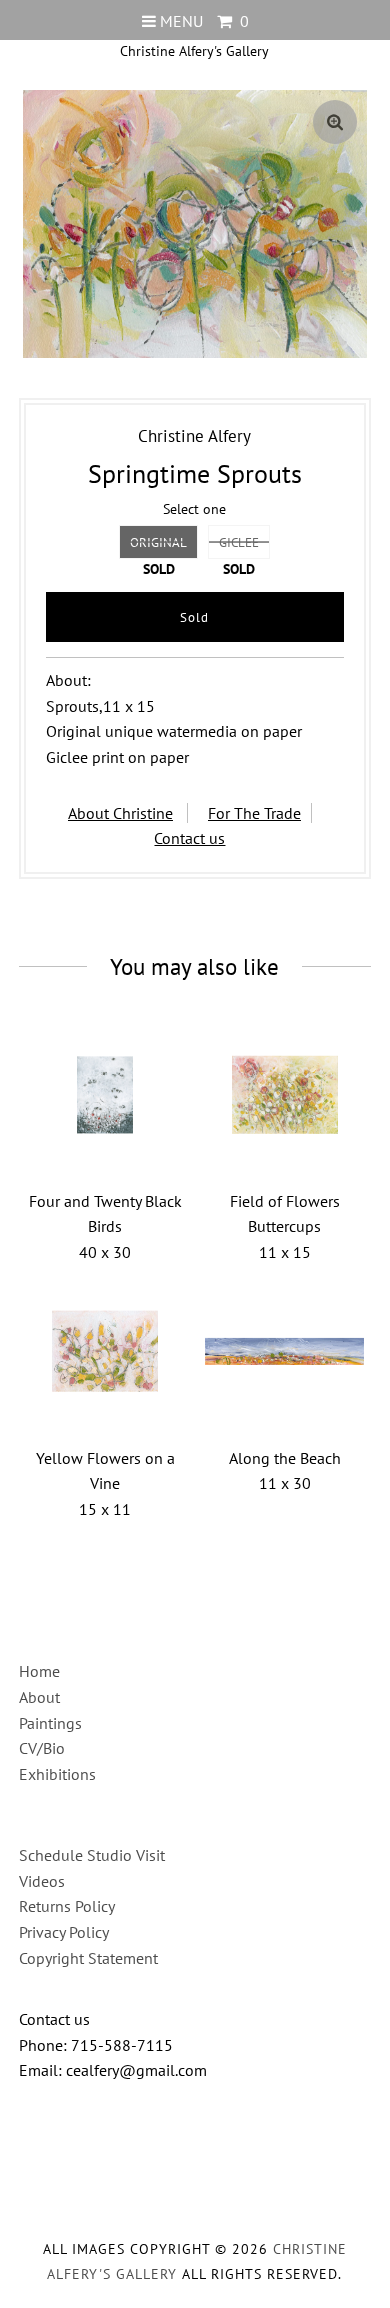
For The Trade (254, 813)
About (39, 1697)
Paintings (50, 1723)
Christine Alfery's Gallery (194, 51)
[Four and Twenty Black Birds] (105, 1095)
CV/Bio (42, 1748)
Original (158, 542)
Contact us (189, 838)
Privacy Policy (64, 1932)
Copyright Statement (88, 1958)
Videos (42, 1881)
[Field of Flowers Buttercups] (285, 1095)
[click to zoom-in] (335, 122)
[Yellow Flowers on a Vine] (105, 1352)
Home (39, 1671)
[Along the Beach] (285, 1352)
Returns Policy (67, 1906)
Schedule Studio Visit (92, 1855)
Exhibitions (57, 1774)
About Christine (120, 813)
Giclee (239, 542)
